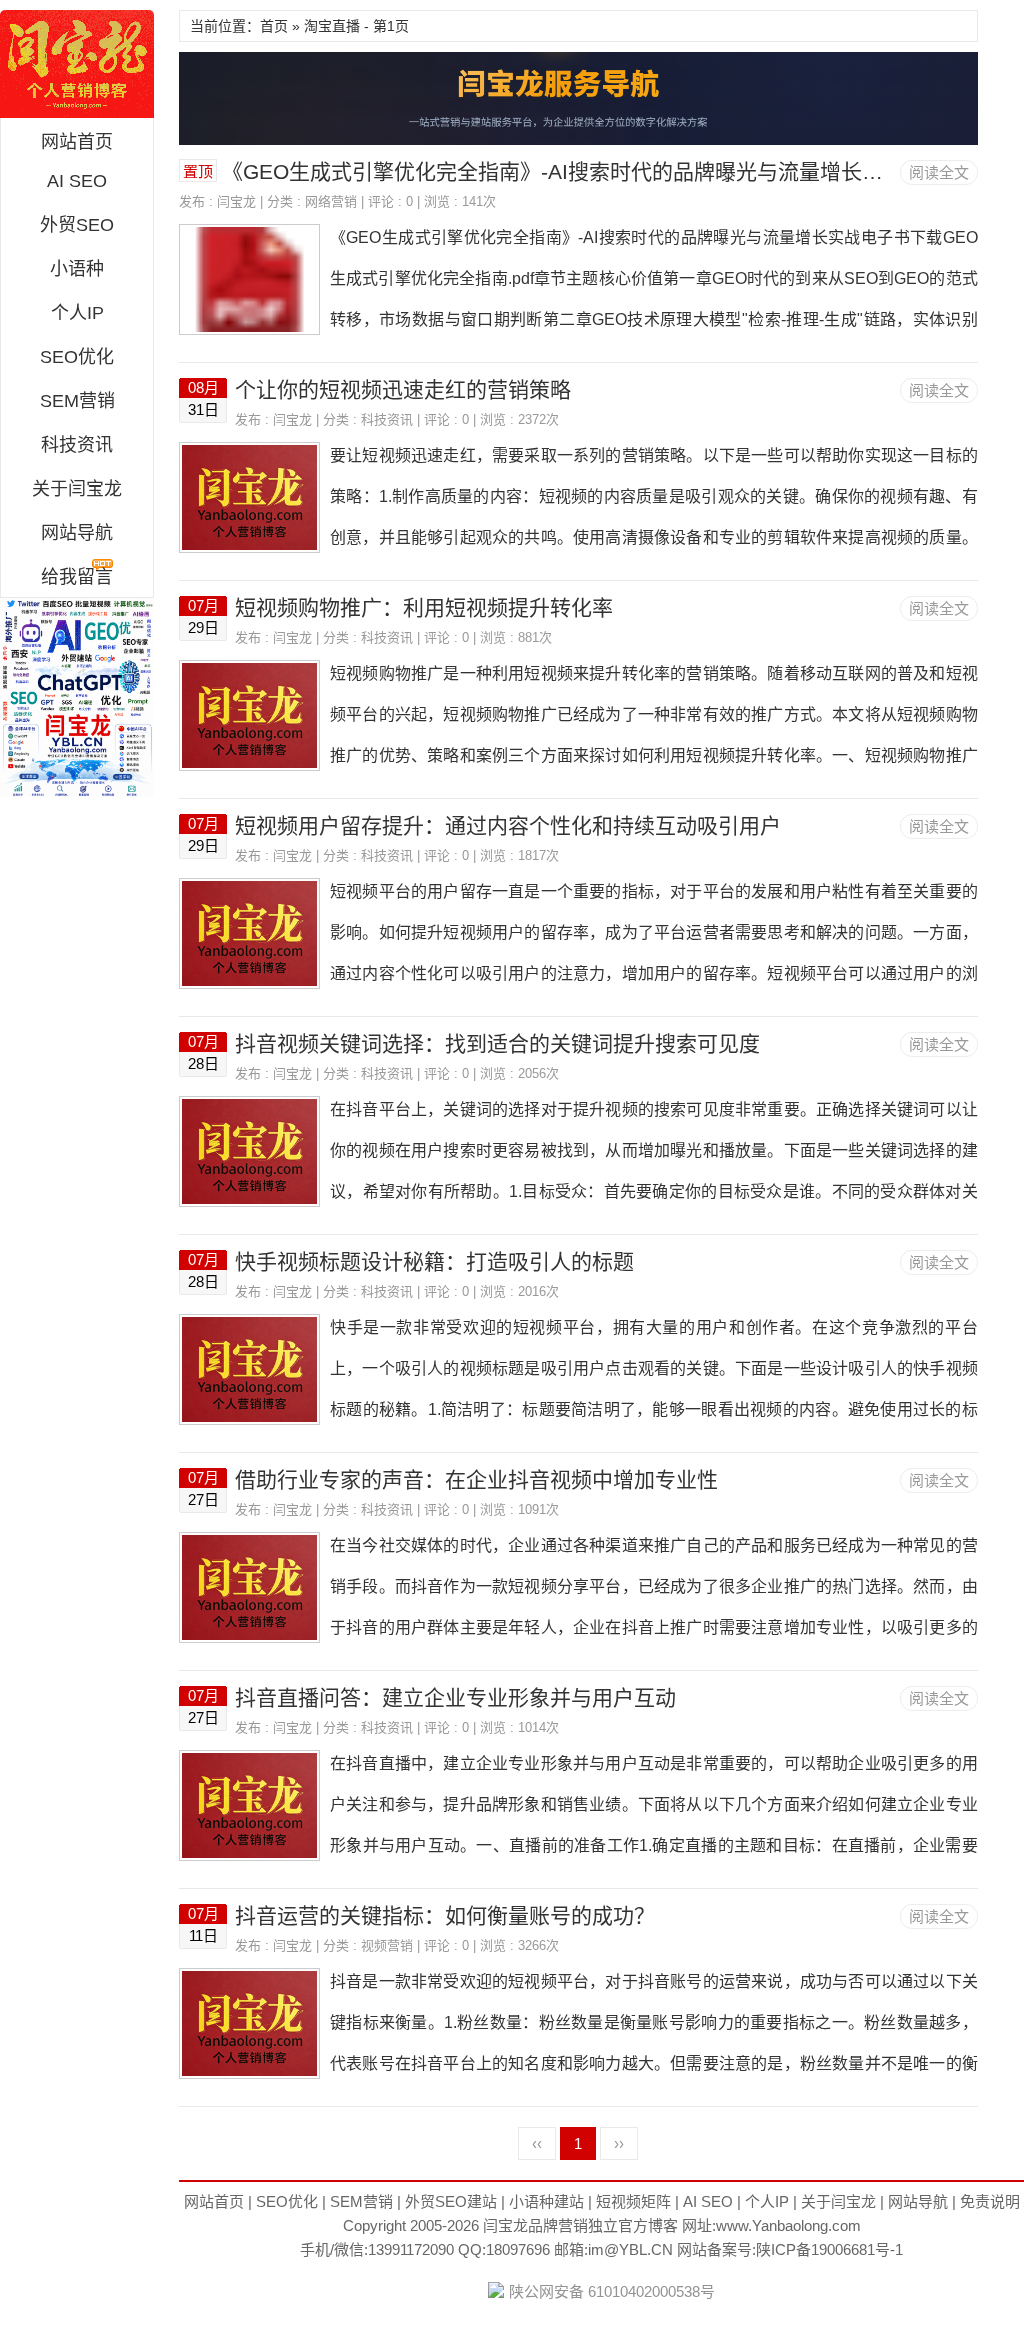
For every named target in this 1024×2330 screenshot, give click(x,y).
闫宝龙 (77, 64)
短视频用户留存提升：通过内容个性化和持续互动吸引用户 (508, 825)
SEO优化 (77, 357)
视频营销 (387, 1945)
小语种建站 (546, 2201)
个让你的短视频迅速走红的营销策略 (403, 389)
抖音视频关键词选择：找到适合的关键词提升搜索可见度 (497, 1043)
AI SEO (77, 181)
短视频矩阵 (633, 2201)
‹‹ (537, 2143)
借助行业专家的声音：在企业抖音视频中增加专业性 (476, 1479)
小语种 (77, 269)
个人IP (77, 313)
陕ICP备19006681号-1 (829, 2249)
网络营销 (331, 201)
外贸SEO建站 (451, 2201)
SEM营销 (77, 401)
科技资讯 (77, 445)
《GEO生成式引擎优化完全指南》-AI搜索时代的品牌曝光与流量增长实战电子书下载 (615, 171)
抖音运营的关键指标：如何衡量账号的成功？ (445, 1915)
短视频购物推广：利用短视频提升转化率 (424, 607)
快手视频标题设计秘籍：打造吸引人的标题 (434, 1261)
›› (619, 2143)
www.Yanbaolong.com (788, 2225)
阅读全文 (939, 172)
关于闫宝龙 (77, 489)
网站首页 (77, 142)
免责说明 (990, 2201)
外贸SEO (77, 225)
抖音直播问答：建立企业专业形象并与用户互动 (455, 1697)
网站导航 (77, 533)
